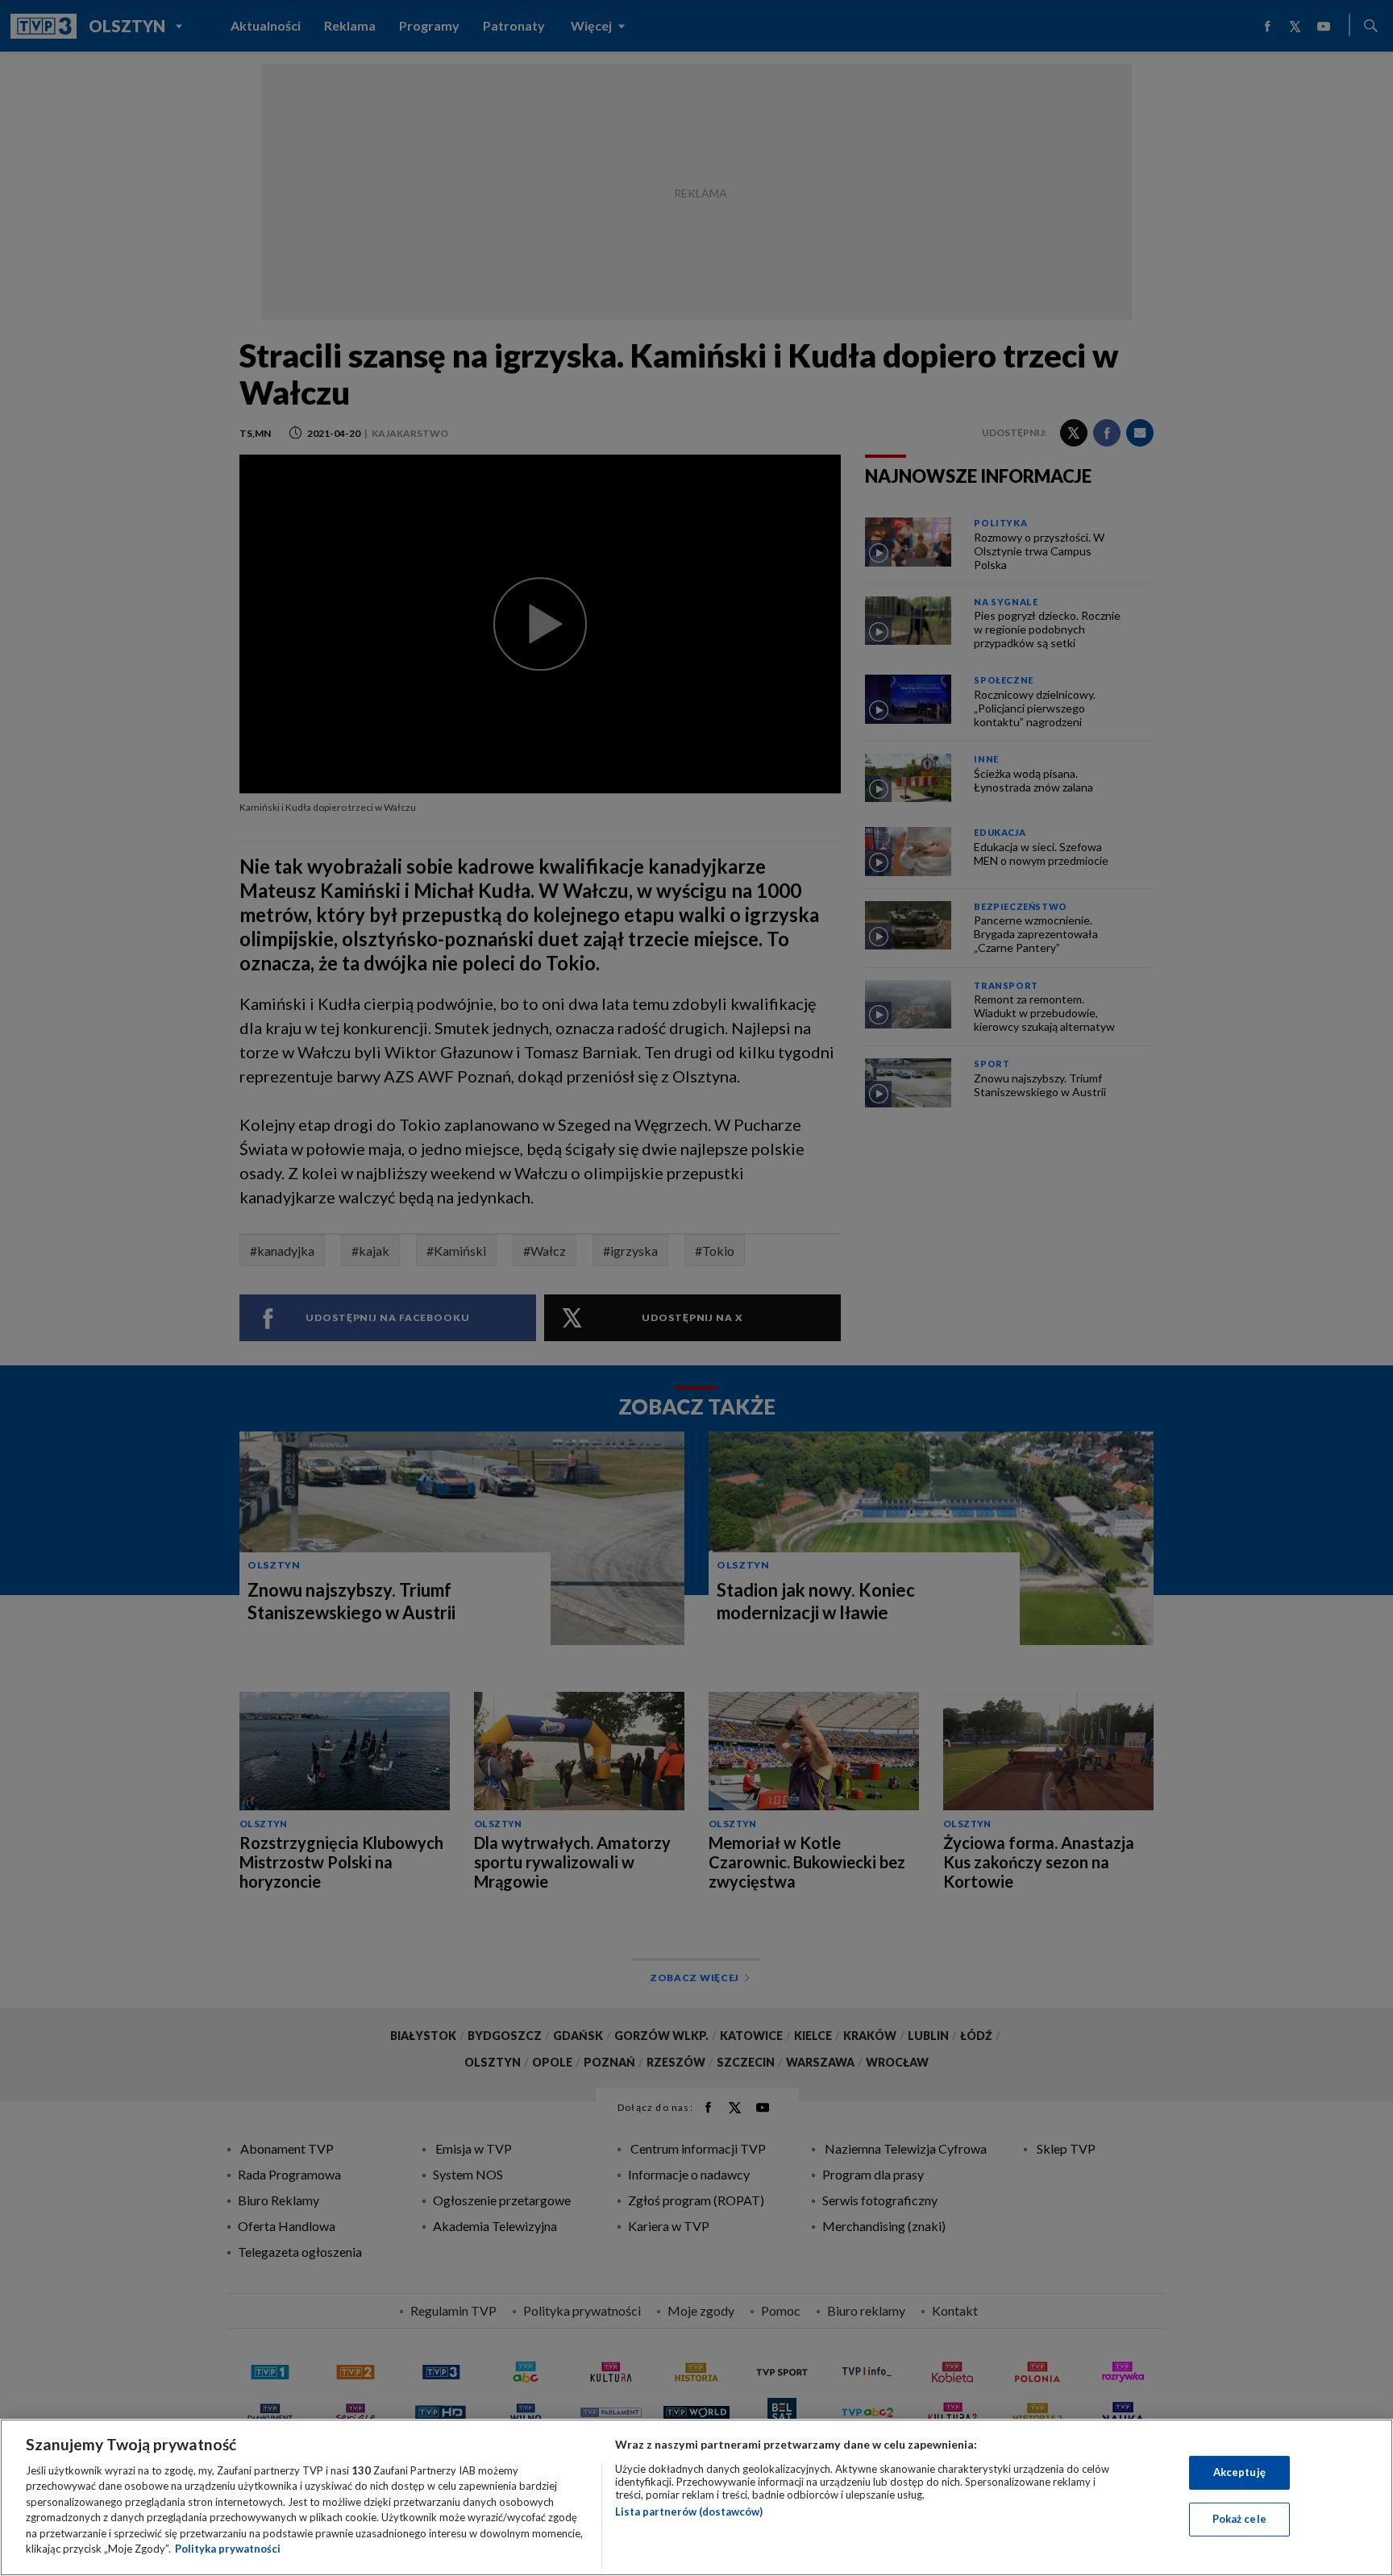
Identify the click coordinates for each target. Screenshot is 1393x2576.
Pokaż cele (1239, 2519)
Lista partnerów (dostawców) (689, 2512)
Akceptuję (1239, 2472)
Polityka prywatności (228, 2549)
